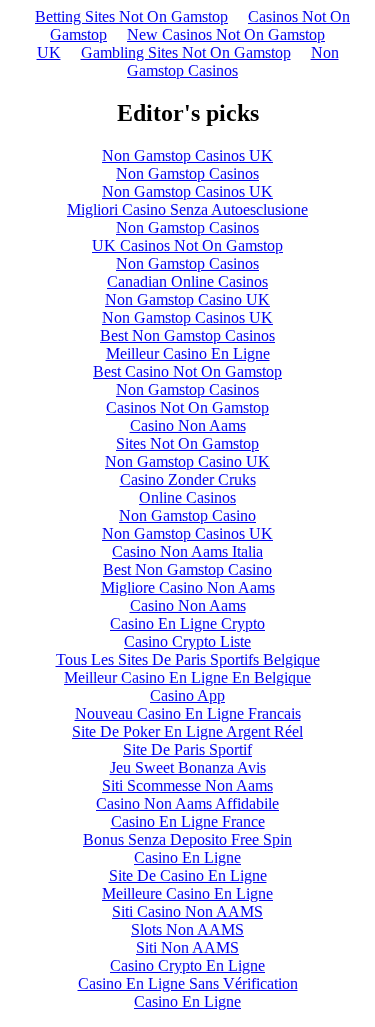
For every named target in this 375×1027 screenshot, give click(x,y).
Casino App (187, 695)
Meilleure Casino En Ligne (187, 893)
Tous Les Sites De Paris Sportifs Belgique (188, 659)
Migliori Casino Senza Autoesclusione (187, 209)
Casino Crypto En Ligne (187, 965)
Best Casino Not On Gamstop (187, 371)
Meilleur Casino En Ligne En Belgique (187, 677)
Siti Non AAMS (187, 947)
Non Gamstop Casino (187, 515)
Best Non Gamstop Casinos (187, 335)
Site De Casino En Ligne (188, 875)
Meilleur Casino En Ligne (188, 353)
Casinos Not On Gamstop (187, 407)
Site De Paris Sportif (187, 749)
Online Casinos (187, 497)
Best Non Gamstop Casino (187, 569)
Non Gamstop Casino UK (187, 299)
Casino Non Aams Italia (187, 551)
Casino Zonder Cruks (188, 479)
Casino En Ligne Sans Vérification (188, 983)
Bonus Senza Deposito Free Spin (187, 839)
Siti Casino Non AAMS (187, 911)
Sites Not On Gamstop (187, 443)
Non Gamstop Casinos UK (187, 155)
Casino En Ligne (187, 857)
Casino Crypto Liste (187, 641)
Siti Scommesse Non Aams (187, 785)
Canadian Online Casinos (187, 281)
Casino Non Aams (188, 425)
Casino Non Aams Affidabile (187, 803)
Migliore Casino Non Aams (188, 587)
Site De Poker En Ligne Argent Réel (187, 731)
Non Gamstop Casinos (233, 61)
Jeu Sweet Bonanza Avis (188, 767)
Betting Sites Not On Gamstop (131, 16)
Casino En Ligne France (188, 821)
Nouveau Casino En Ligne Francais (188, 713)
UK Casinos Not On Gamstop (187, 245)
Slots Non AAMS (187, 929)
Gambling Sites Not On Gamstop (186, 52)
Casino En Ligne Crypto (187, 623)
